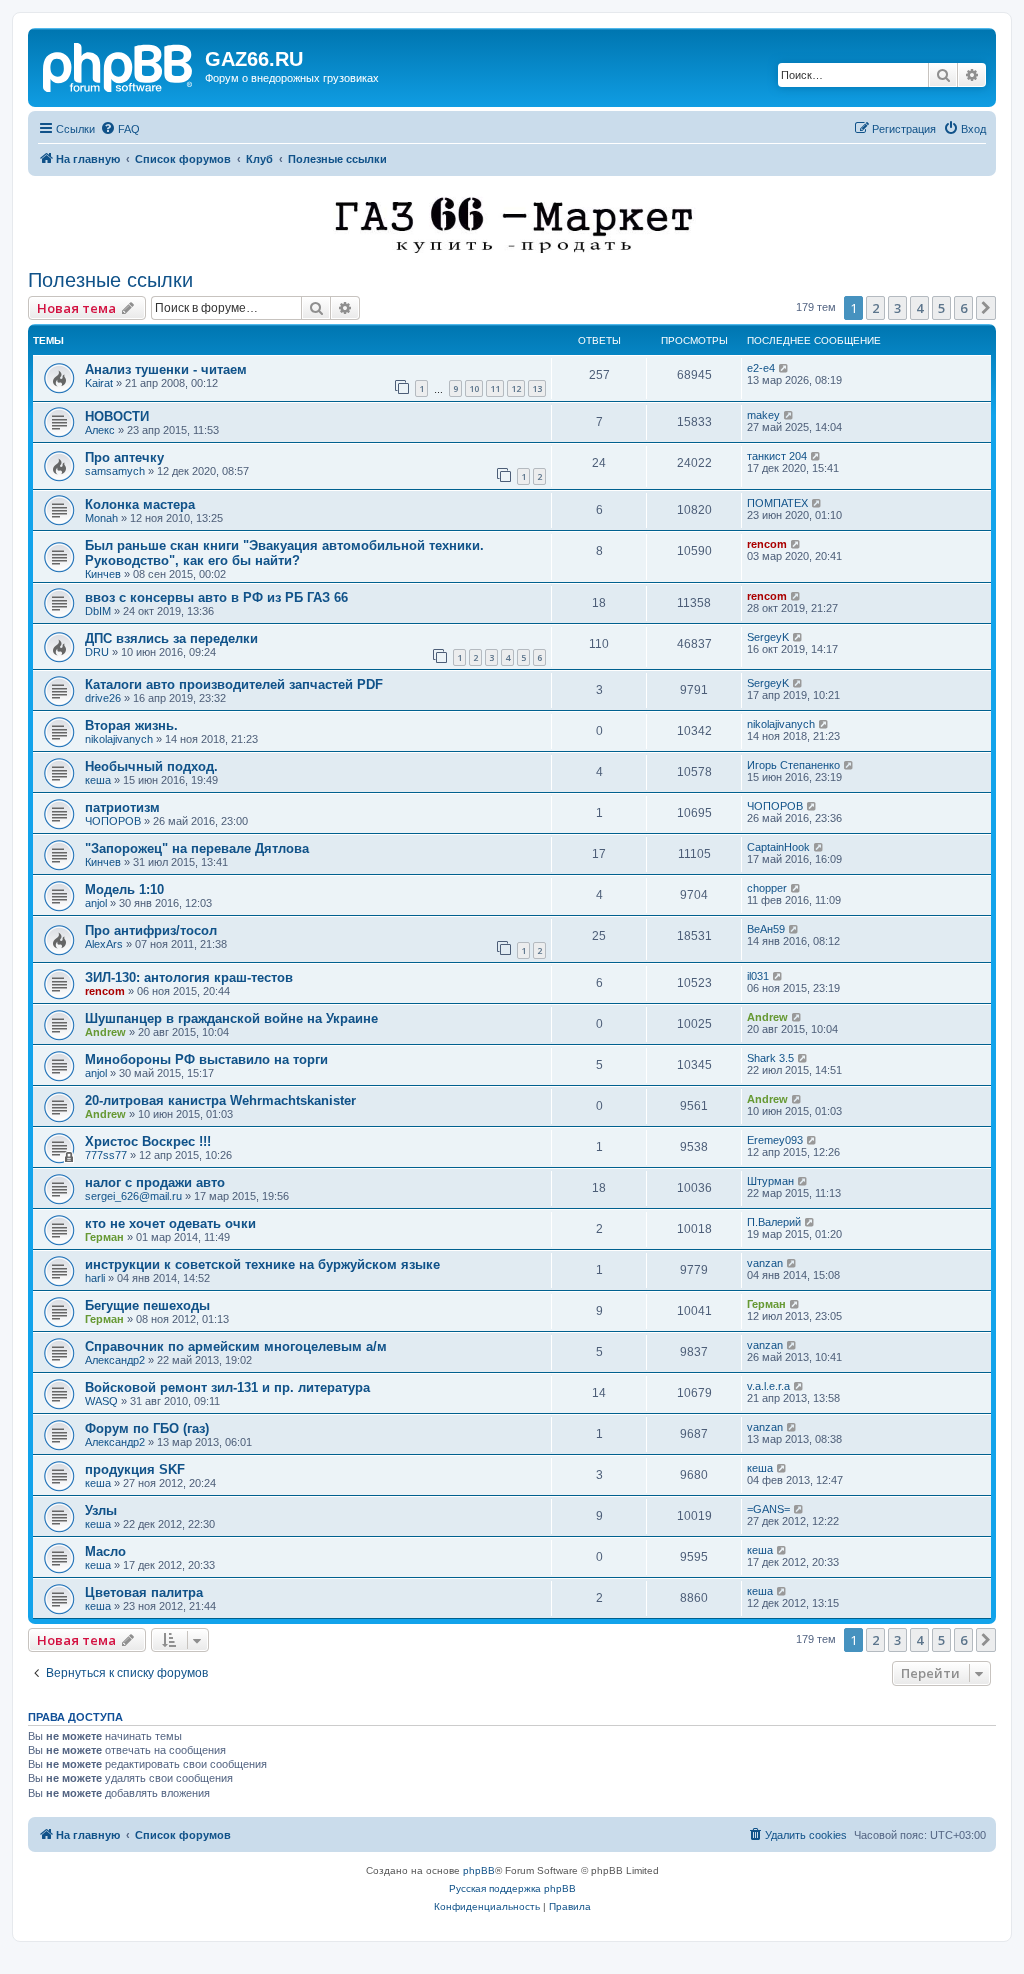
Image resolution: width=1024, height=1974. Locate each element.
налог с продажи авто (155, 1182)
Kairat (99, 383)
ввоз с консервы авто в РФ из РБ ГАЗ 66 (216, 597)
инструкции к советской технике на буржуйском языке (262, 1264)
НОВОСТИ (117, 416)
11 (495, 388)
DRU (97, 652)
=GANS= (768, 1509)
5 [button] (941, 308)
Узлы (101, 1510)
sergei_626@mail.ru (133, 1196)
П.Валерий (774, 1222)
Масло (105, 1551)
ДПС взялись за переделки (171, 638)
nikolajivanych (119, 739)
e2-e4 (761, 368)
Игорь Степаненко (793, 765)
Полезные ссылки (110, 280)
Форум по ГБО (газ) (147, 1428)
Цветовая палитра (144, 1592)
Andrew (105, 1032)
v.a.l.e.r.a (768, 1386)
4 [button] (919, 308)
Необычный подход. (151, 766)
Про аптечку (124, 457)
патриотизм (122, 807)
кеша (98, 780)
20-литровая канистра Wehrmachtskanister (220, 1100)
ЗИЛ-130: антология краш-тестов (189, 977)
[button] (986, 308)
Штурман (770, 1181)
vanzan (765, 1263)
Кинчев (103, 574)
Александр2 (115, 1360)
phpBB (479, 1870)
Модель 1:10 (124, 889)
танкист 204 (777, 456)
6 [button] (963, 308)
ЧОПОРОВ (113, 821)
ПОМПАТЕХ (777, 503)
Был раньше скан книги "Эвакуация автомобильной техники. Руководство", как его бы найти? (284, 553)
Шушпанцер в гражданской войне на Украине (231, 1018)
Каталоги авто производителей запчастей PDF (234, 684)
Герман (104, 1237)
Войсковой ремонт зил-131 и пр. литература (227, 1387)
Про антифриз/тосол (151, 930)
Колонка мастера (140, 504)
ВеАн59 (766, 929)
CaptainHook (778, 847)
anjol (96, 903)
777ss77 (106, 1155)
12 (516, 388)
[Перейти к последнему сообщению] (784, 368)
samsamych (115, 471)
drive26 (103, 698)
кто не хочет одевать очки (170, 1223)
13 (537, 388)
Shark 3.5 (770, 1058)
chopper (767, 888)
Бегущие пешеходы (147, 1305)
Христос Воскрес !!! (148, 1141)
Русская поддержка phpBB (512, 1888)
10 (474, 388)
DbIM (98, 611)
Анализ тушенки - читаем (166, 369)
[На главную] (119, 65)
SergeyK (768, 637)
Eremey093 (775, 1140)
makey (763, 415)
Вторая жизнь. (131, 725)
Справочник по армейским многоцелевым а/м (236, 1346)
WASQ (101, 1401)
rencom (767, 544)
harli (95, 1278)
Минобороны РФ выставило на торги (206, 1059)
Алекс (100, 430)
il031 (758, 976)
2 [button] (875, 308)
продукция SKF (135, 1469)
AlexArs (104, 944)
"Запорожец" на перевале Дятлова (197, 848)
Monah (101, 518)
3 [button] (897, 308)
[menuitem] (120, 129)
